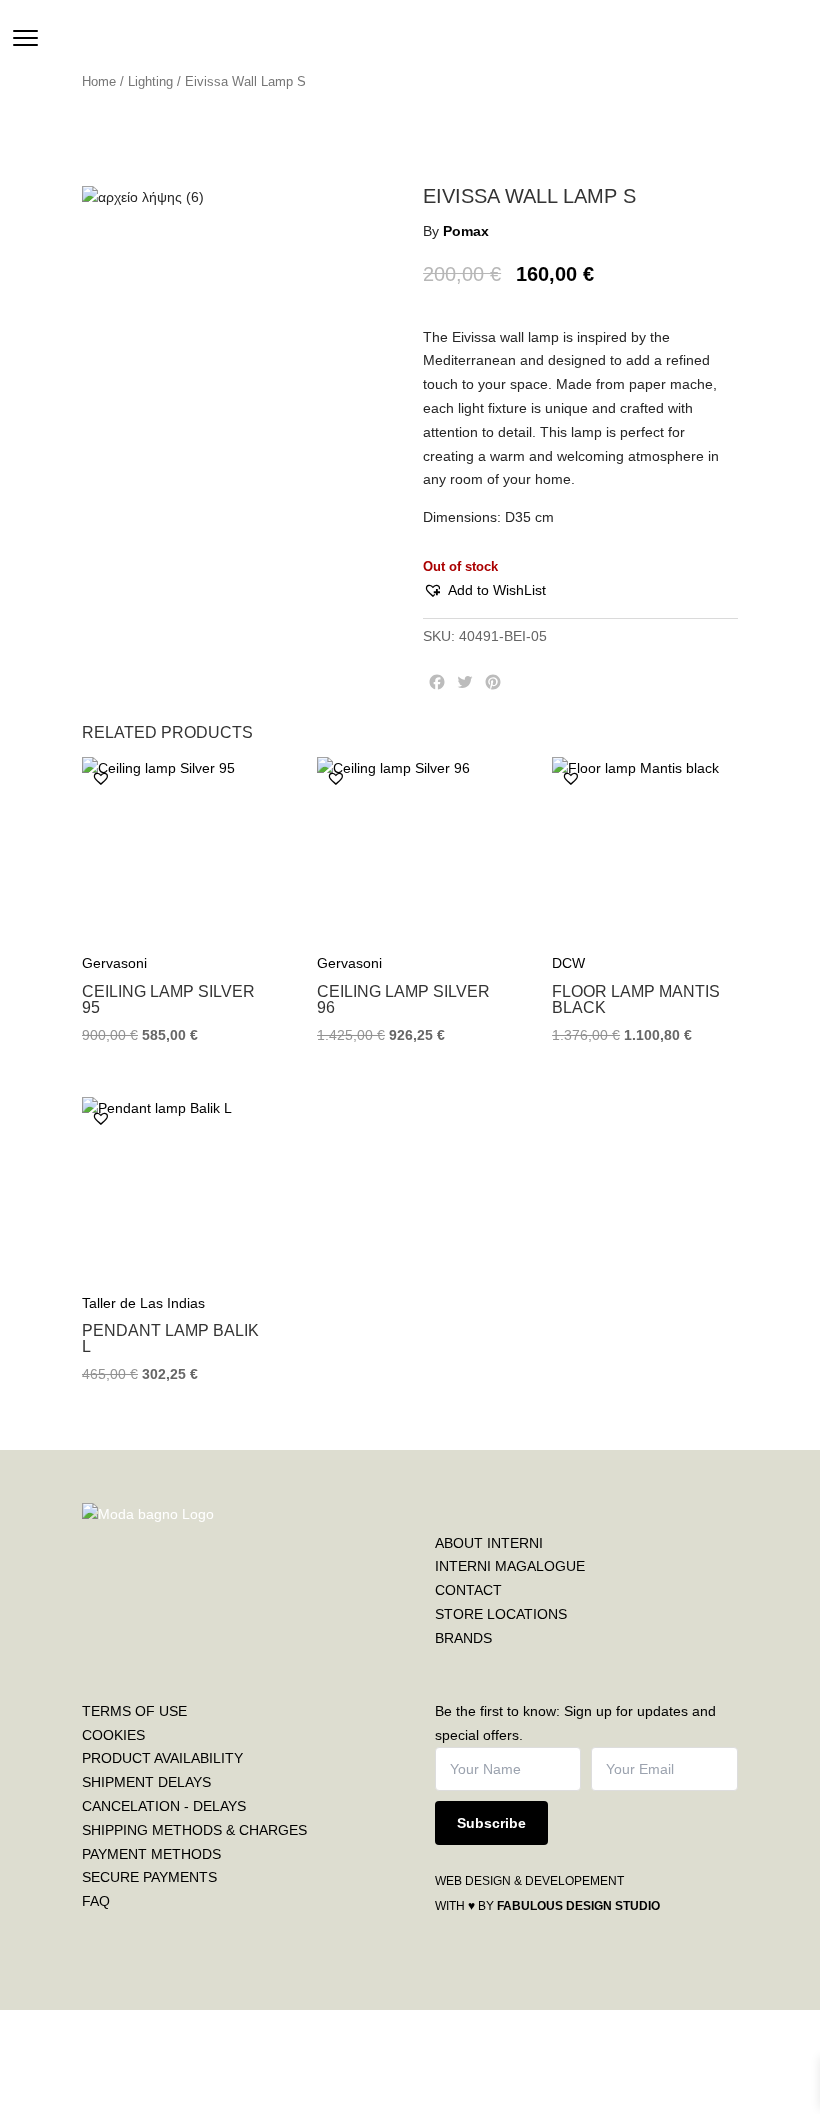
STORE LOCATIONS (501, 1614)
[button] (484, 591)
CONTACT (468, 1590)
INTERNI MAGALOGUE (510, 1566)
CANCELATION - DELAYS (164, 1806)
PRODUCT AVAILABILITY (162, 1758)
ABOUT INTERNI (489, 1543)
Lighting (150, 81)
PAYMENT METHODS (151, 1854)
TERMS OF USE (134, 1711)
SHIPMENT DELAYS (146, 1782)
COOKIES (113, 1735)
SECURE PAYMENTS (149, 1877)
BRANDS (463, 1638)
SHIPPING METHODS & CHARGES (194, 1830)
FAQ (96, 1901)
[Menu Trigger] (25, 37)
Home (99, 81)
